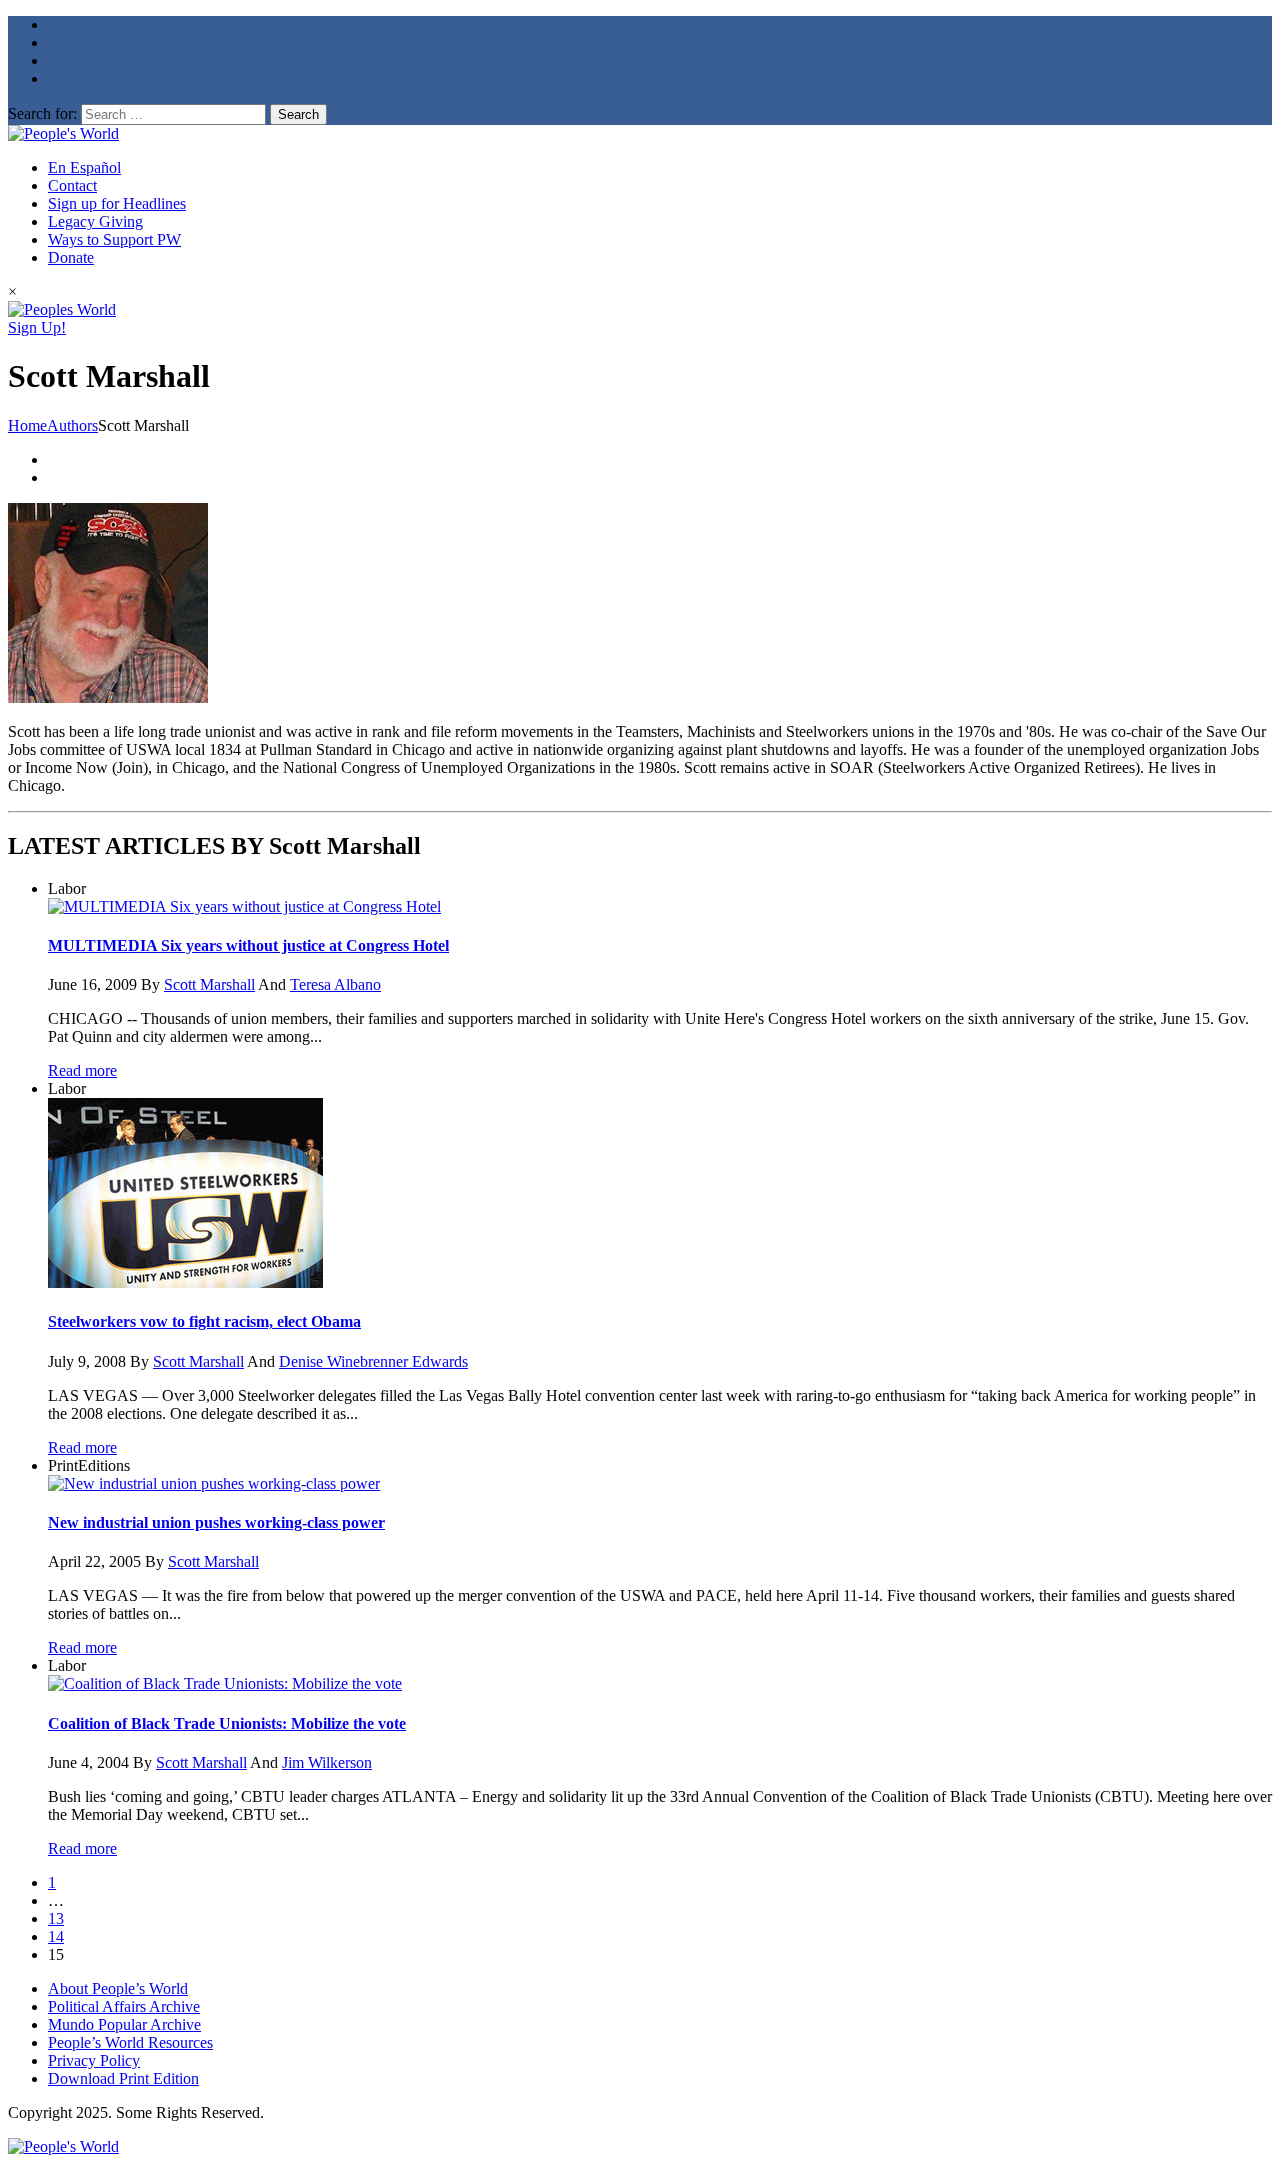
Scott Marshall (209, 984)
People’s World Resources (130, 2042)
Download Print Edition (123, 2078)
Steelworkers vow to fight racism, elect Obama (204, 1321)
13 (56, 1918)
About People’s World (118, 1988)
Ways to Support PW (114, 239)
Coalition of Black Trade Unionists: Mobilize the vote (227, 1723)
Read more (82, 1070)
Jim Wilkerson (327, 1762)
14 (56, 1936)
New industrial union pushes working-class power (216, 1522)
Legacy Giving (95, 221)
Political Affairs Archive (124, 2006)
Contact (72, 185)
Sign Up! (37, 327)
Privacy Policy (94, 2060)
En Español (84, 167)
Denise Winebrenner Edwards (373, 1361)
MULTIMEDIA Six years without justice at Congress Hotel (248, 945)
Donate (71, 257)
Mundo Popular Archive (124, 2024)
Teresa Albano (335, 984)
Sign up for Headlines (117, 203)
